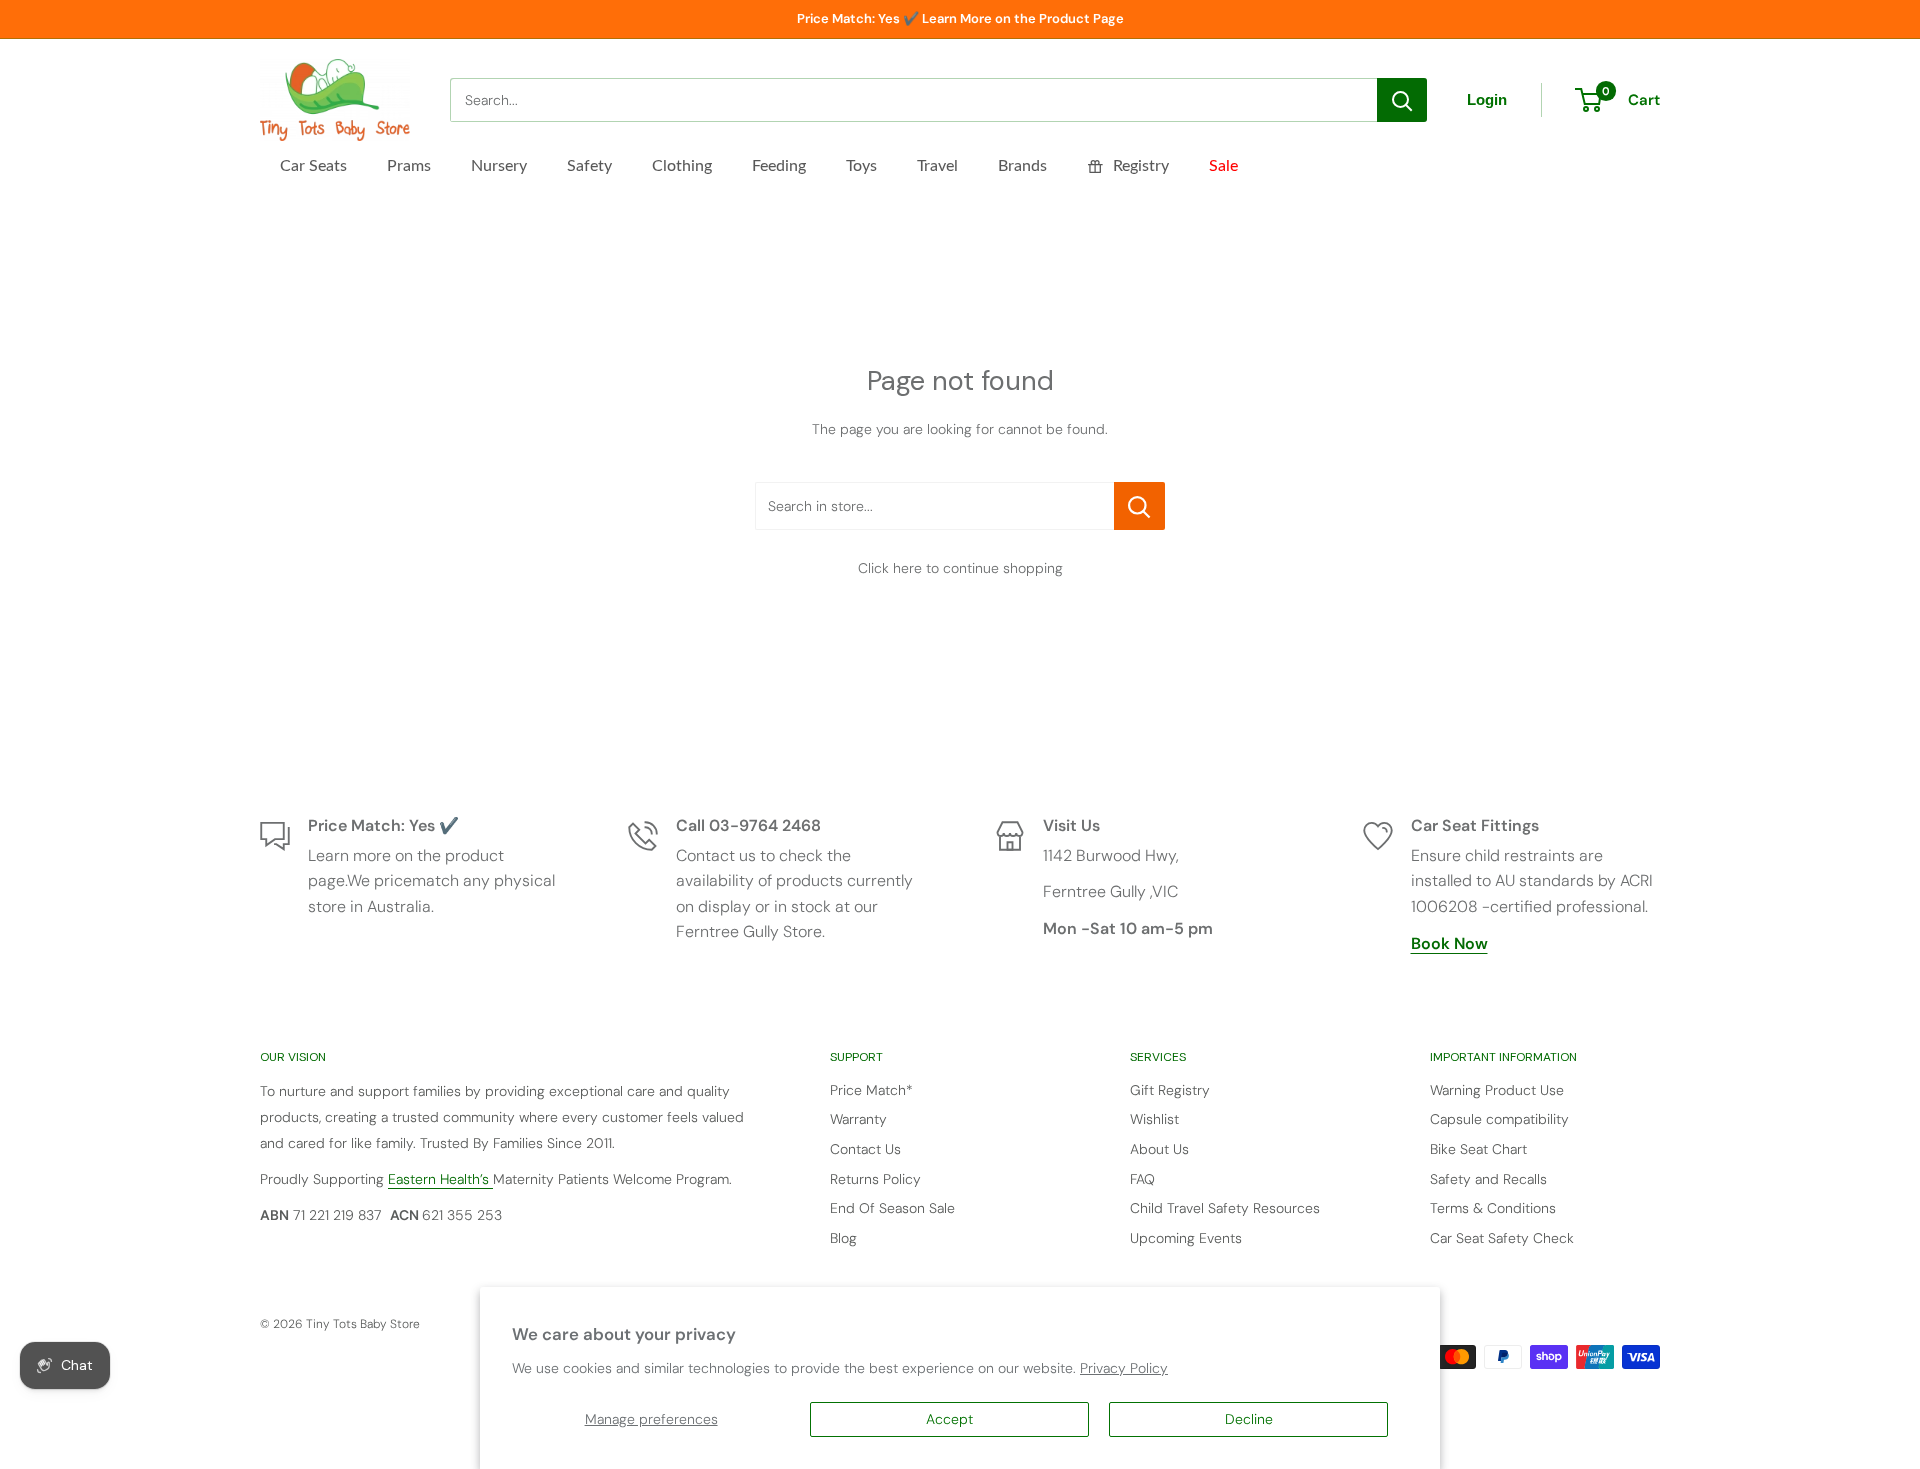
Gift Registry (1170, 1090)
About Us (1159, 1149)
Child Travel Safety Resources (1225, 1208)
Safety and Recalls (1488, 1179)
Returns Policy (875, 1179)
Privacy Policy (1124, 1368)
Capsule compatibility (1499, 1119)
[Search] (1402, 100)
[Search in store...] (1139, 506)
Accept (949, 1419)
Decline (1249, 1419)
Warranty (858, 1119)
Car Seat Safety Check (1502, 1238)
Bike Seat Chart (1478, 1149)
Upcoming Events (1186, 1238)
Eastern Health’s (440, 1179)
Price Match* (871, 1090)
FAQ (1142, 1179)
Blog (843, 1238)
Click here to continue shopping (960, 568)
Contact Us (865, 1149)
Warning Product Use (1497, 1090)
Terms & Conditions (1493, 1208)
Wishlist (1154, 1119)
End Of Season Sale (892, 1208)
